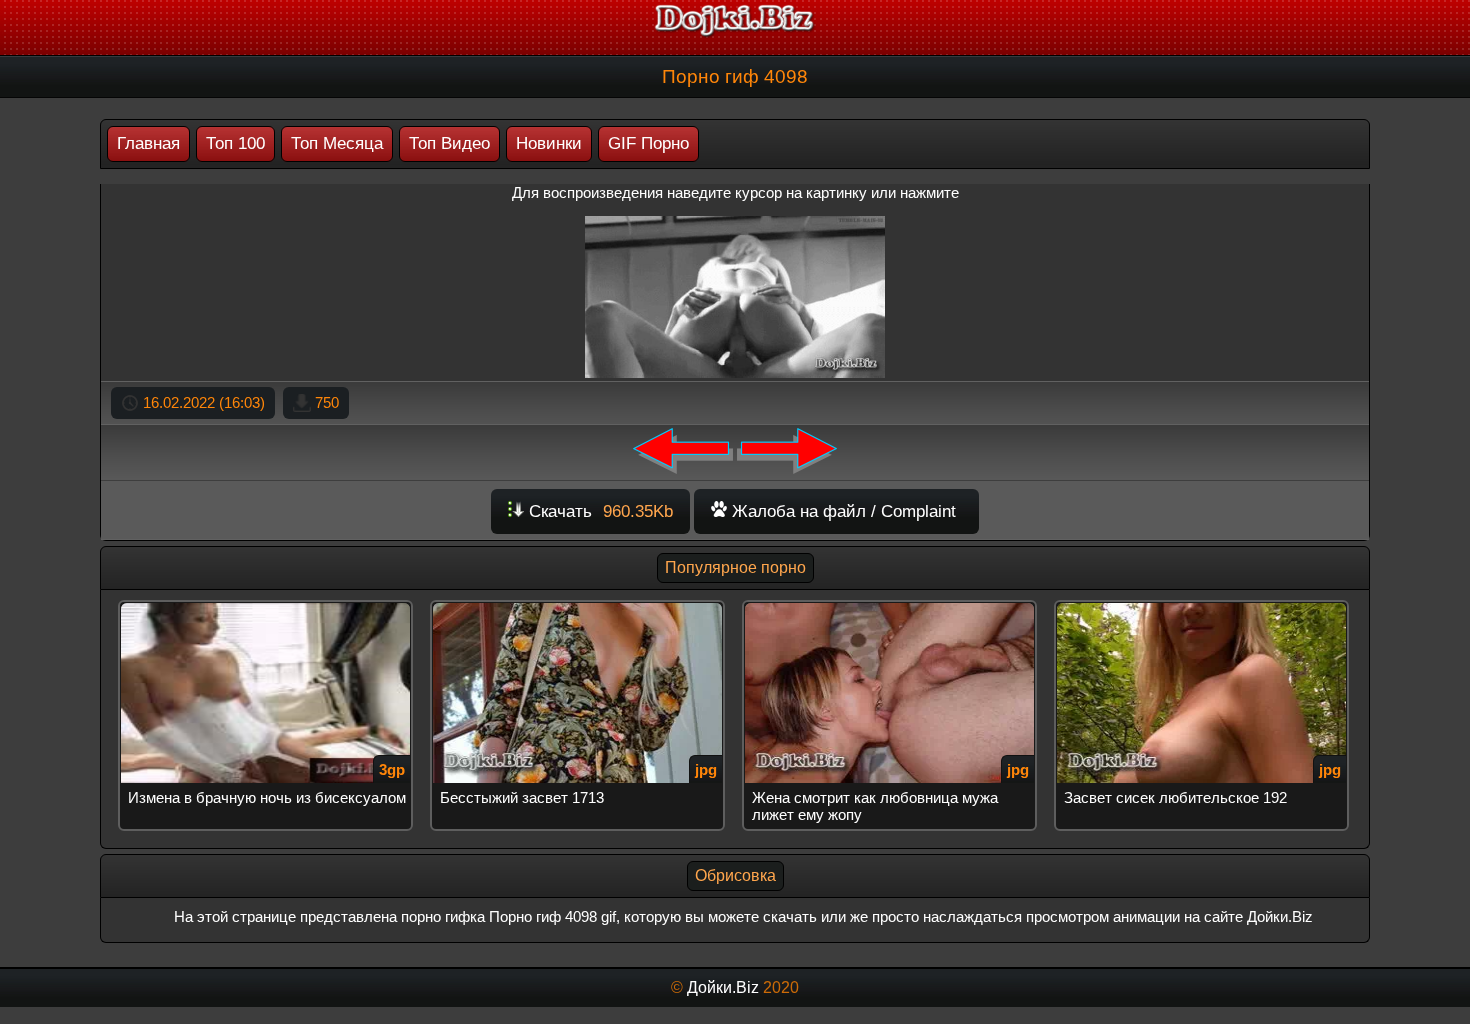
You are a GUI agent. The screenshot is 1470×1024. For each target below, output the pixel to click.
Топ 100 (235, 143)
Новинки (549, 143)
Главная (148, 143)
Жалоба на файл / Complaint (841, 511)
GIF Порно (648, 143)
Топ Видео (449, 143)
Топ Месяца (337, 143)
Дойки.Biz (723, 987)
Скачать (598, 511)
